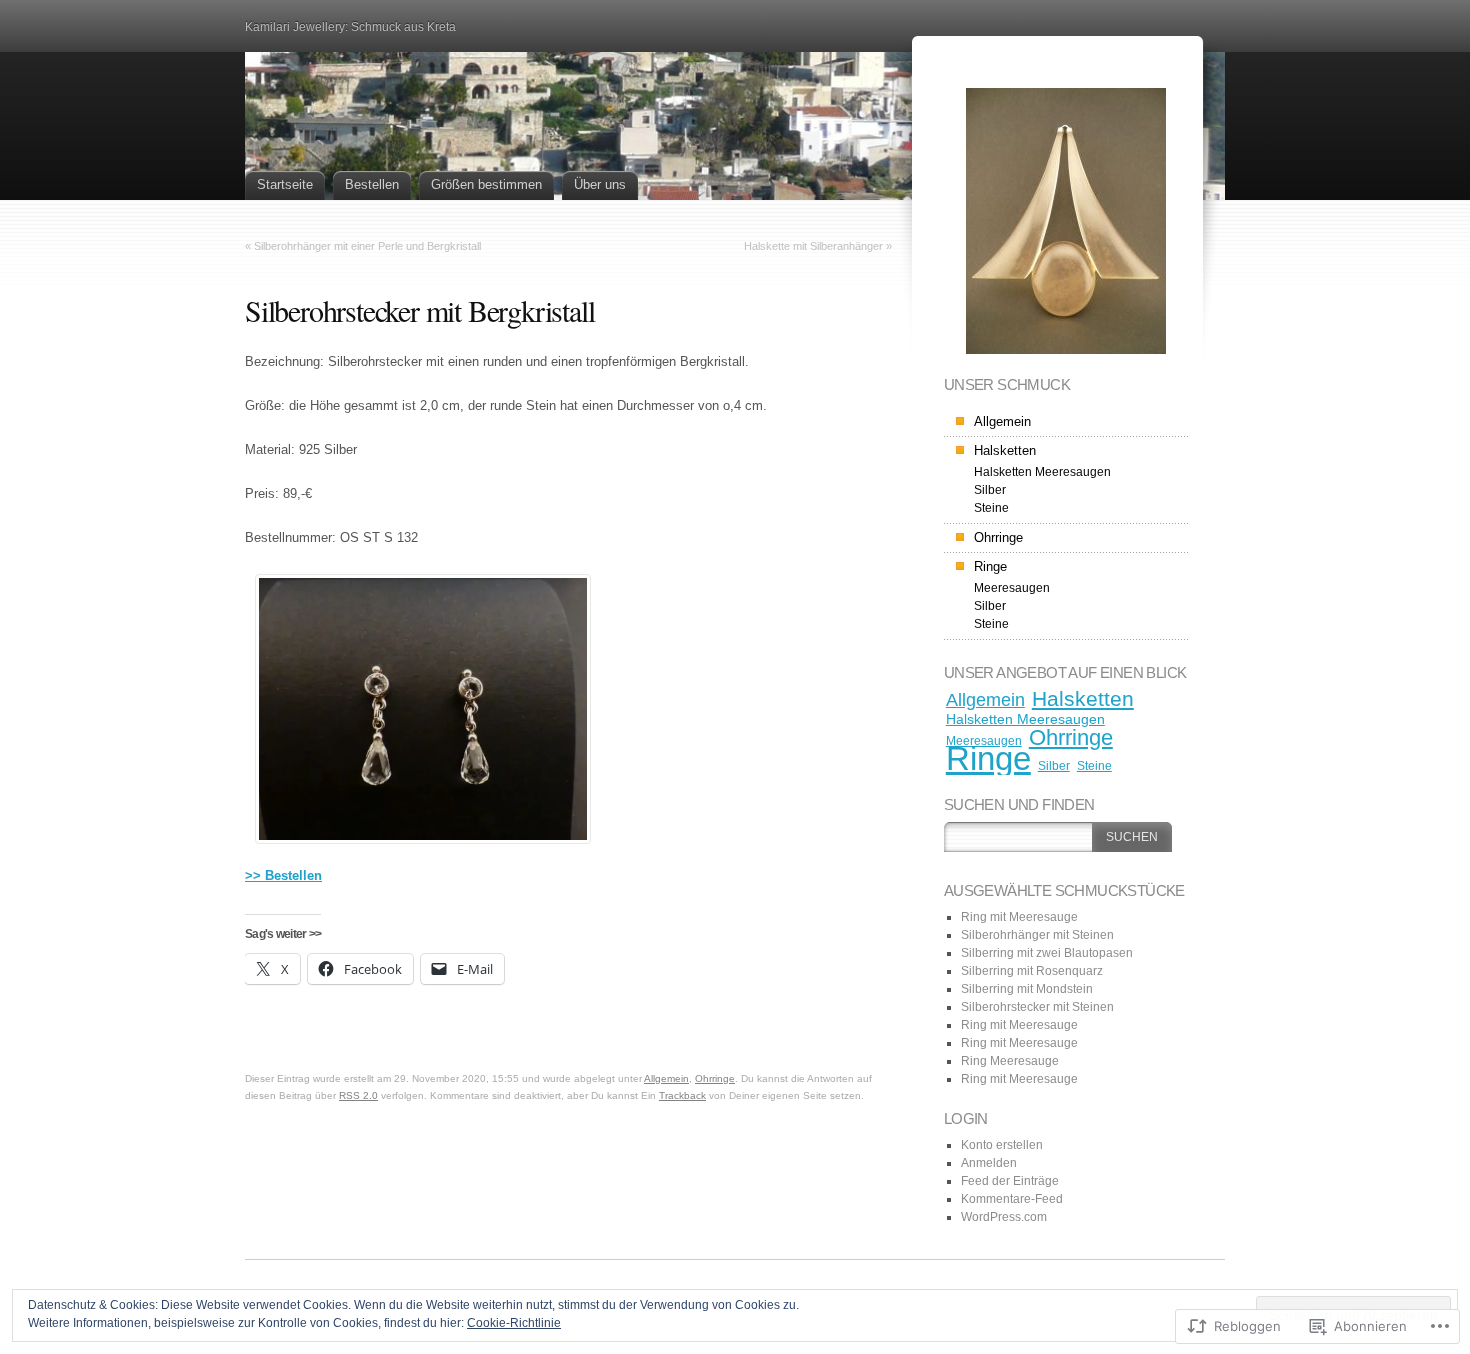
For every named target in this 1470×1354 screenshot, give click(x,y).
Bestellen (372, 184)
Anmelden (989, 1163)
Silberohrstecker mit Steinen (1037, 1007)
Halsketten (1005, 450)
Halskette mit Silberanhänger (813, 246)
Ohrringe (715, 1078)
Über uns (600, 184)
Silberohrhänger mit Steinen (1037, 935)
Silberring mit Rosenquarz (1032, 971)
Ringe (990, 566)
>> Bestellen (283, 875)
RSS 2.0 (358, 1095)
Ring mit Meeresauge (1019, 917)
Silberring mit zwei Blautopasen (1047, 953)
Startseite (285, 184)
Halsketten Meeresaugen (1042, 472)
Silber (990, 490)
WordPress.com (1004, 1217)
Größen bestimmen (486, 184)
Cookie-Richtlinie (514, 1323)
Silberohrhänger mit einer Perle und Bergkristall (367, 246)
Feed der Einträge (1010, 1181)
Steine (991, 508)
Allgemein (666, 1078)
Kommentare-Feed (1012, 1199)
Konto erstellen (1002, 1145)
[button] (409, 701)
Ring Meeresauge (1010, 1061)
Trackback (682, 1095)
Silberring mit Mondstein (1027, 989)
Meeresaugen (1012, 588)
